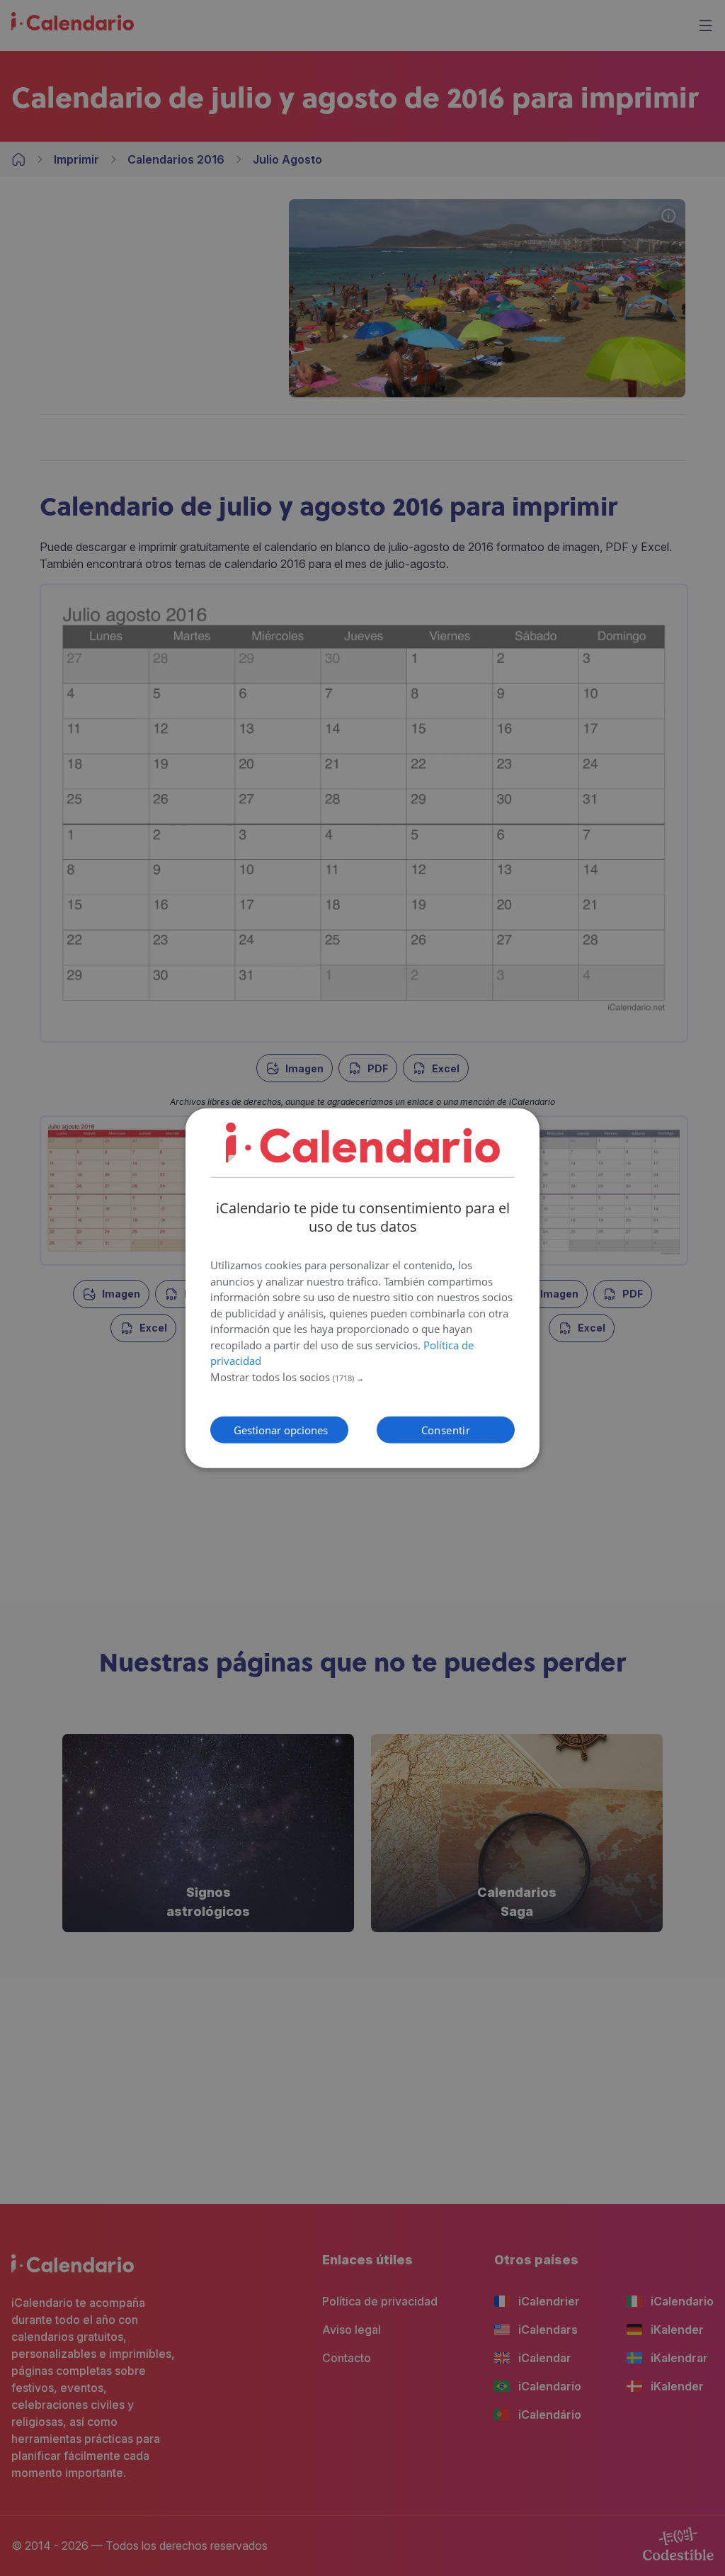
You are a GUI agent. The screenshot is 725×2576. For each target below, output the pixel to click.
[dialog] (362, 1288)
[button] (362, 1378)
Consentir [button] (446, 1430)
